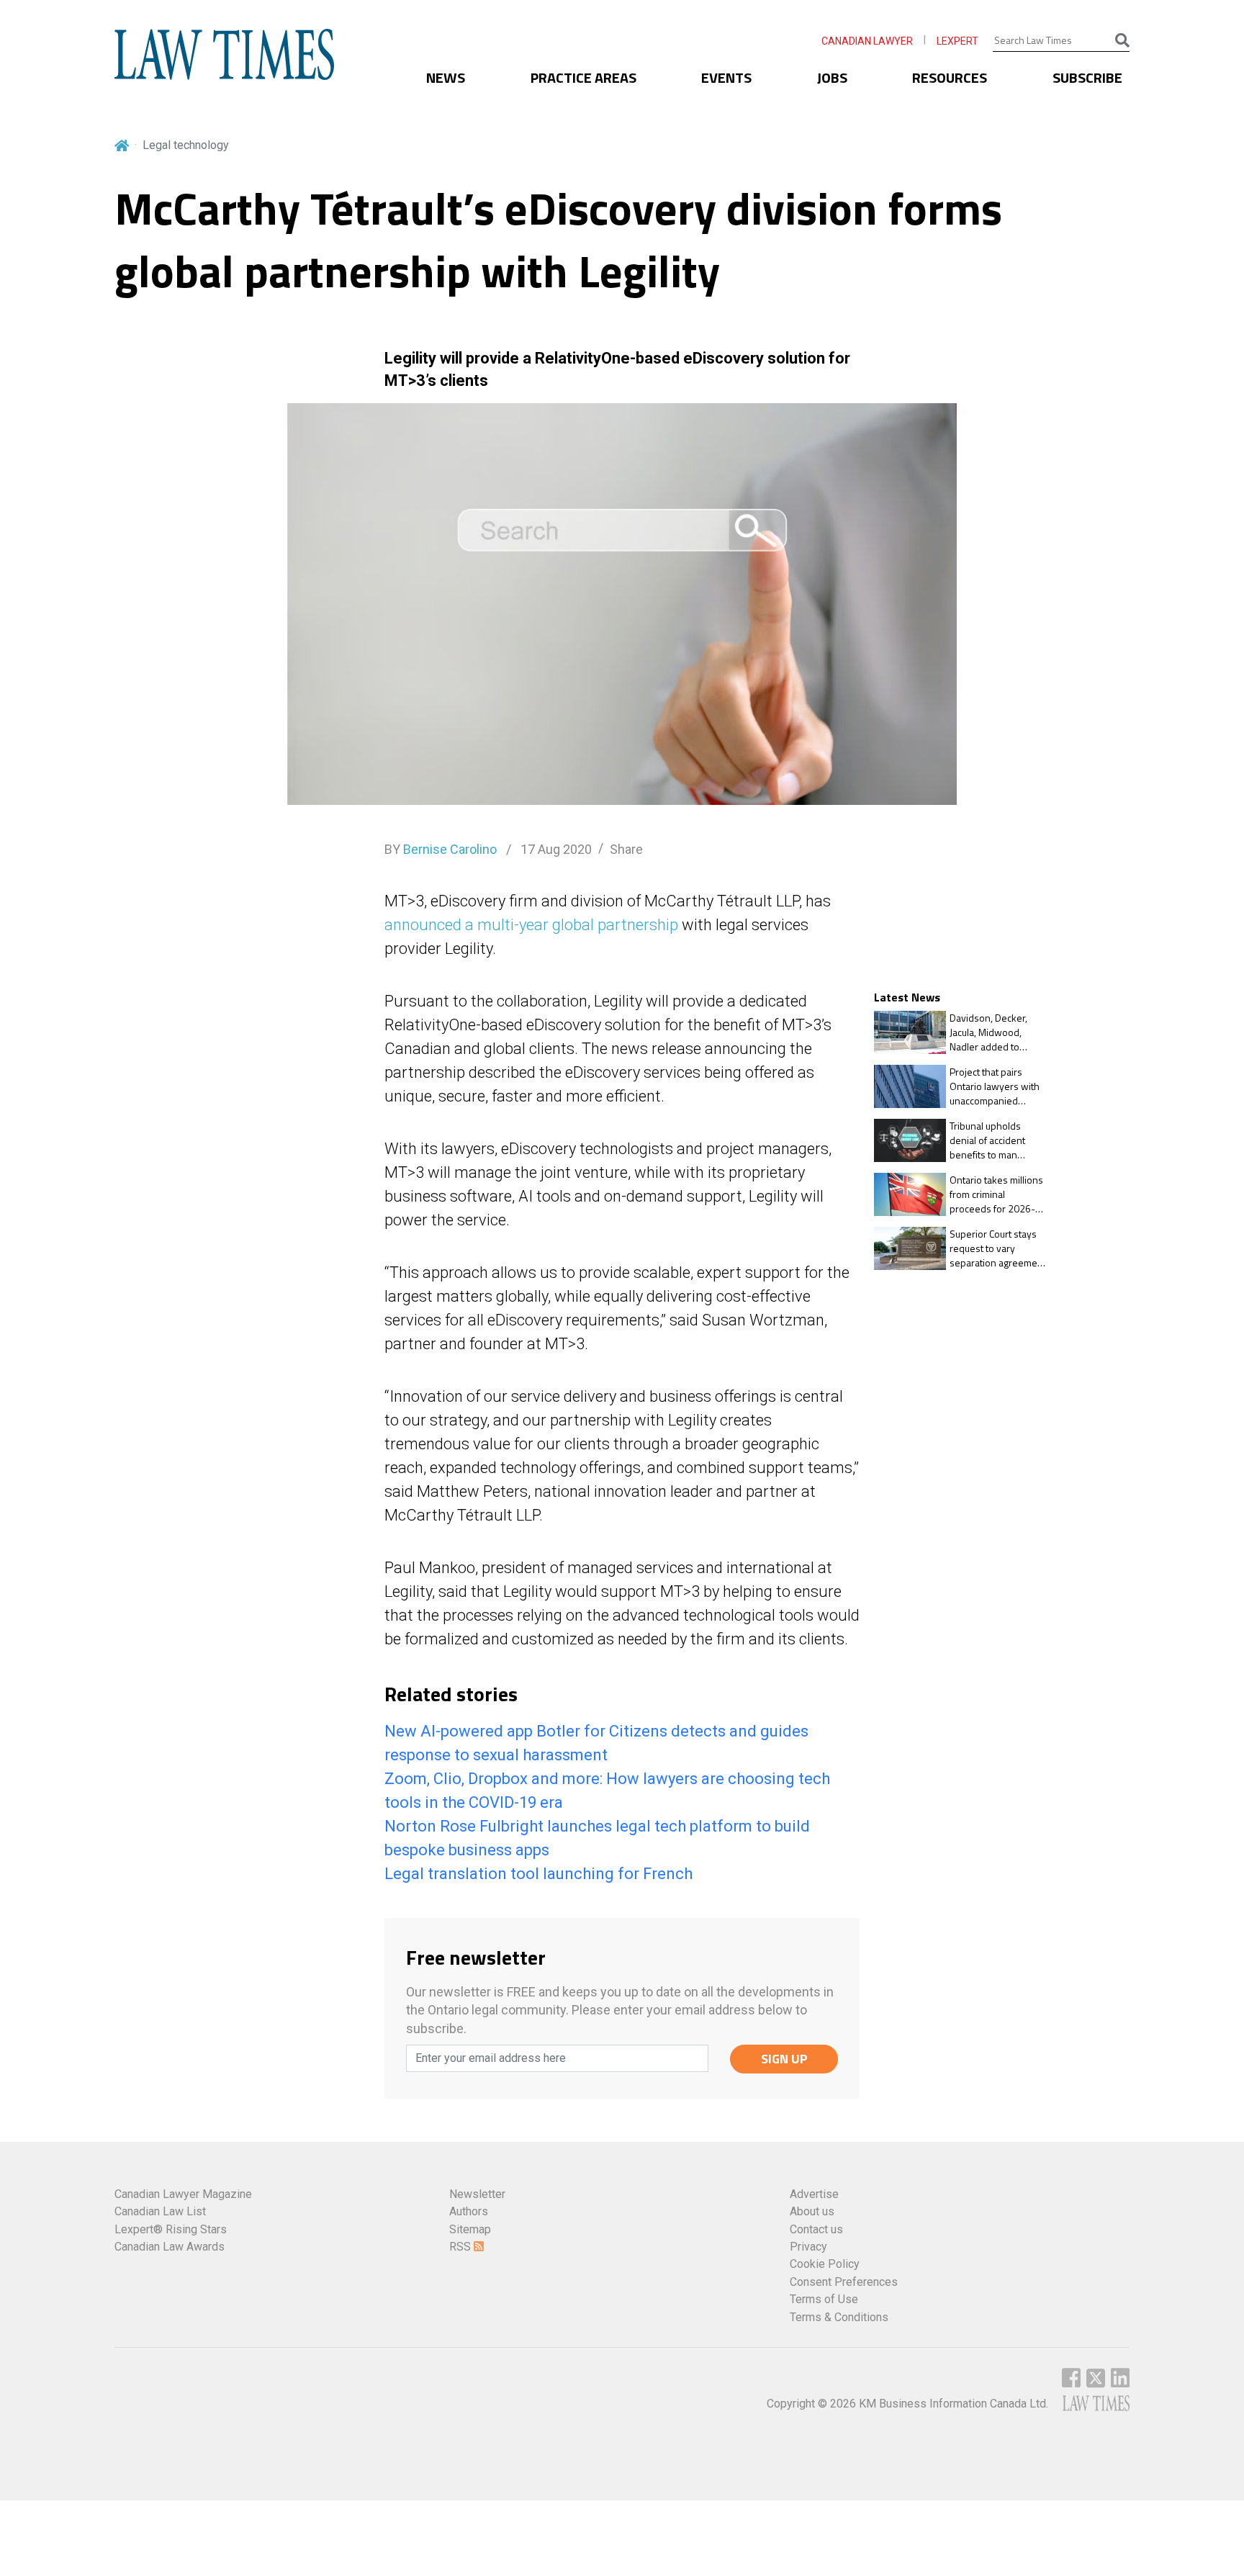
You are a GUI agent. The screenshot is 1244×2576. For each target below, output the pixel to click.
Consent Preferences (844, 2282)
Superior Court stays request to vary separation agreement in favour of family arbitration (998, 1248)
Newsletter (477, 2194)
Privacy (808, 2247)
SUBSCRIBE (1087, 77)
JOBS (832, 77)
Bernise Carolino (450, 849)
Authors (469, 2211)
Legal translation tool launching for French (538, 1874)
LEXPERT (957, 41)
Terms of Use (824, 2299)
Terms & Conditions (839, 2317)
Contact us (816, 2229)
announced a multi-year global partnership (531, 925)
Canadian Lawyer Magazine (183, 2194)
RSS (461, 2247)
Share (626, 849)
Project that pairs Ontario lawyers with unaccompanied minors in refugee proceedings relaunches (995, 1086)
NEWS (446, 77)
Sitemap (470, 2229)
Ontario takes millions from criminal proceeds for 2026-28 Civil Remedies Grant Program (998, 1194)
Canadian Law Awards (170, 2247)
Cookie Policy (825, 2264)
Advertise (814, 2194)
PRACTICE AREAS (583, 77)
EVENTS (726, 77)
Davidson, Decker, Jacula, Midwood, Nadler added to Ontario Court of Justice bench (988, 1032)
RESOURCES (950, 77)
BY (441, 849)
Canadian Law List (160, 2211)
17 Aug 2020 (555, 849)
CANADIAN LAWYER (867, 41)
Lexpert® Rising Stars (171, 2229)
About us (812, 2211)
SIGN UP (784, 2059)
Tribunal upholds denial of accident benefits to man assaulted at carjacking (998, 1140)
